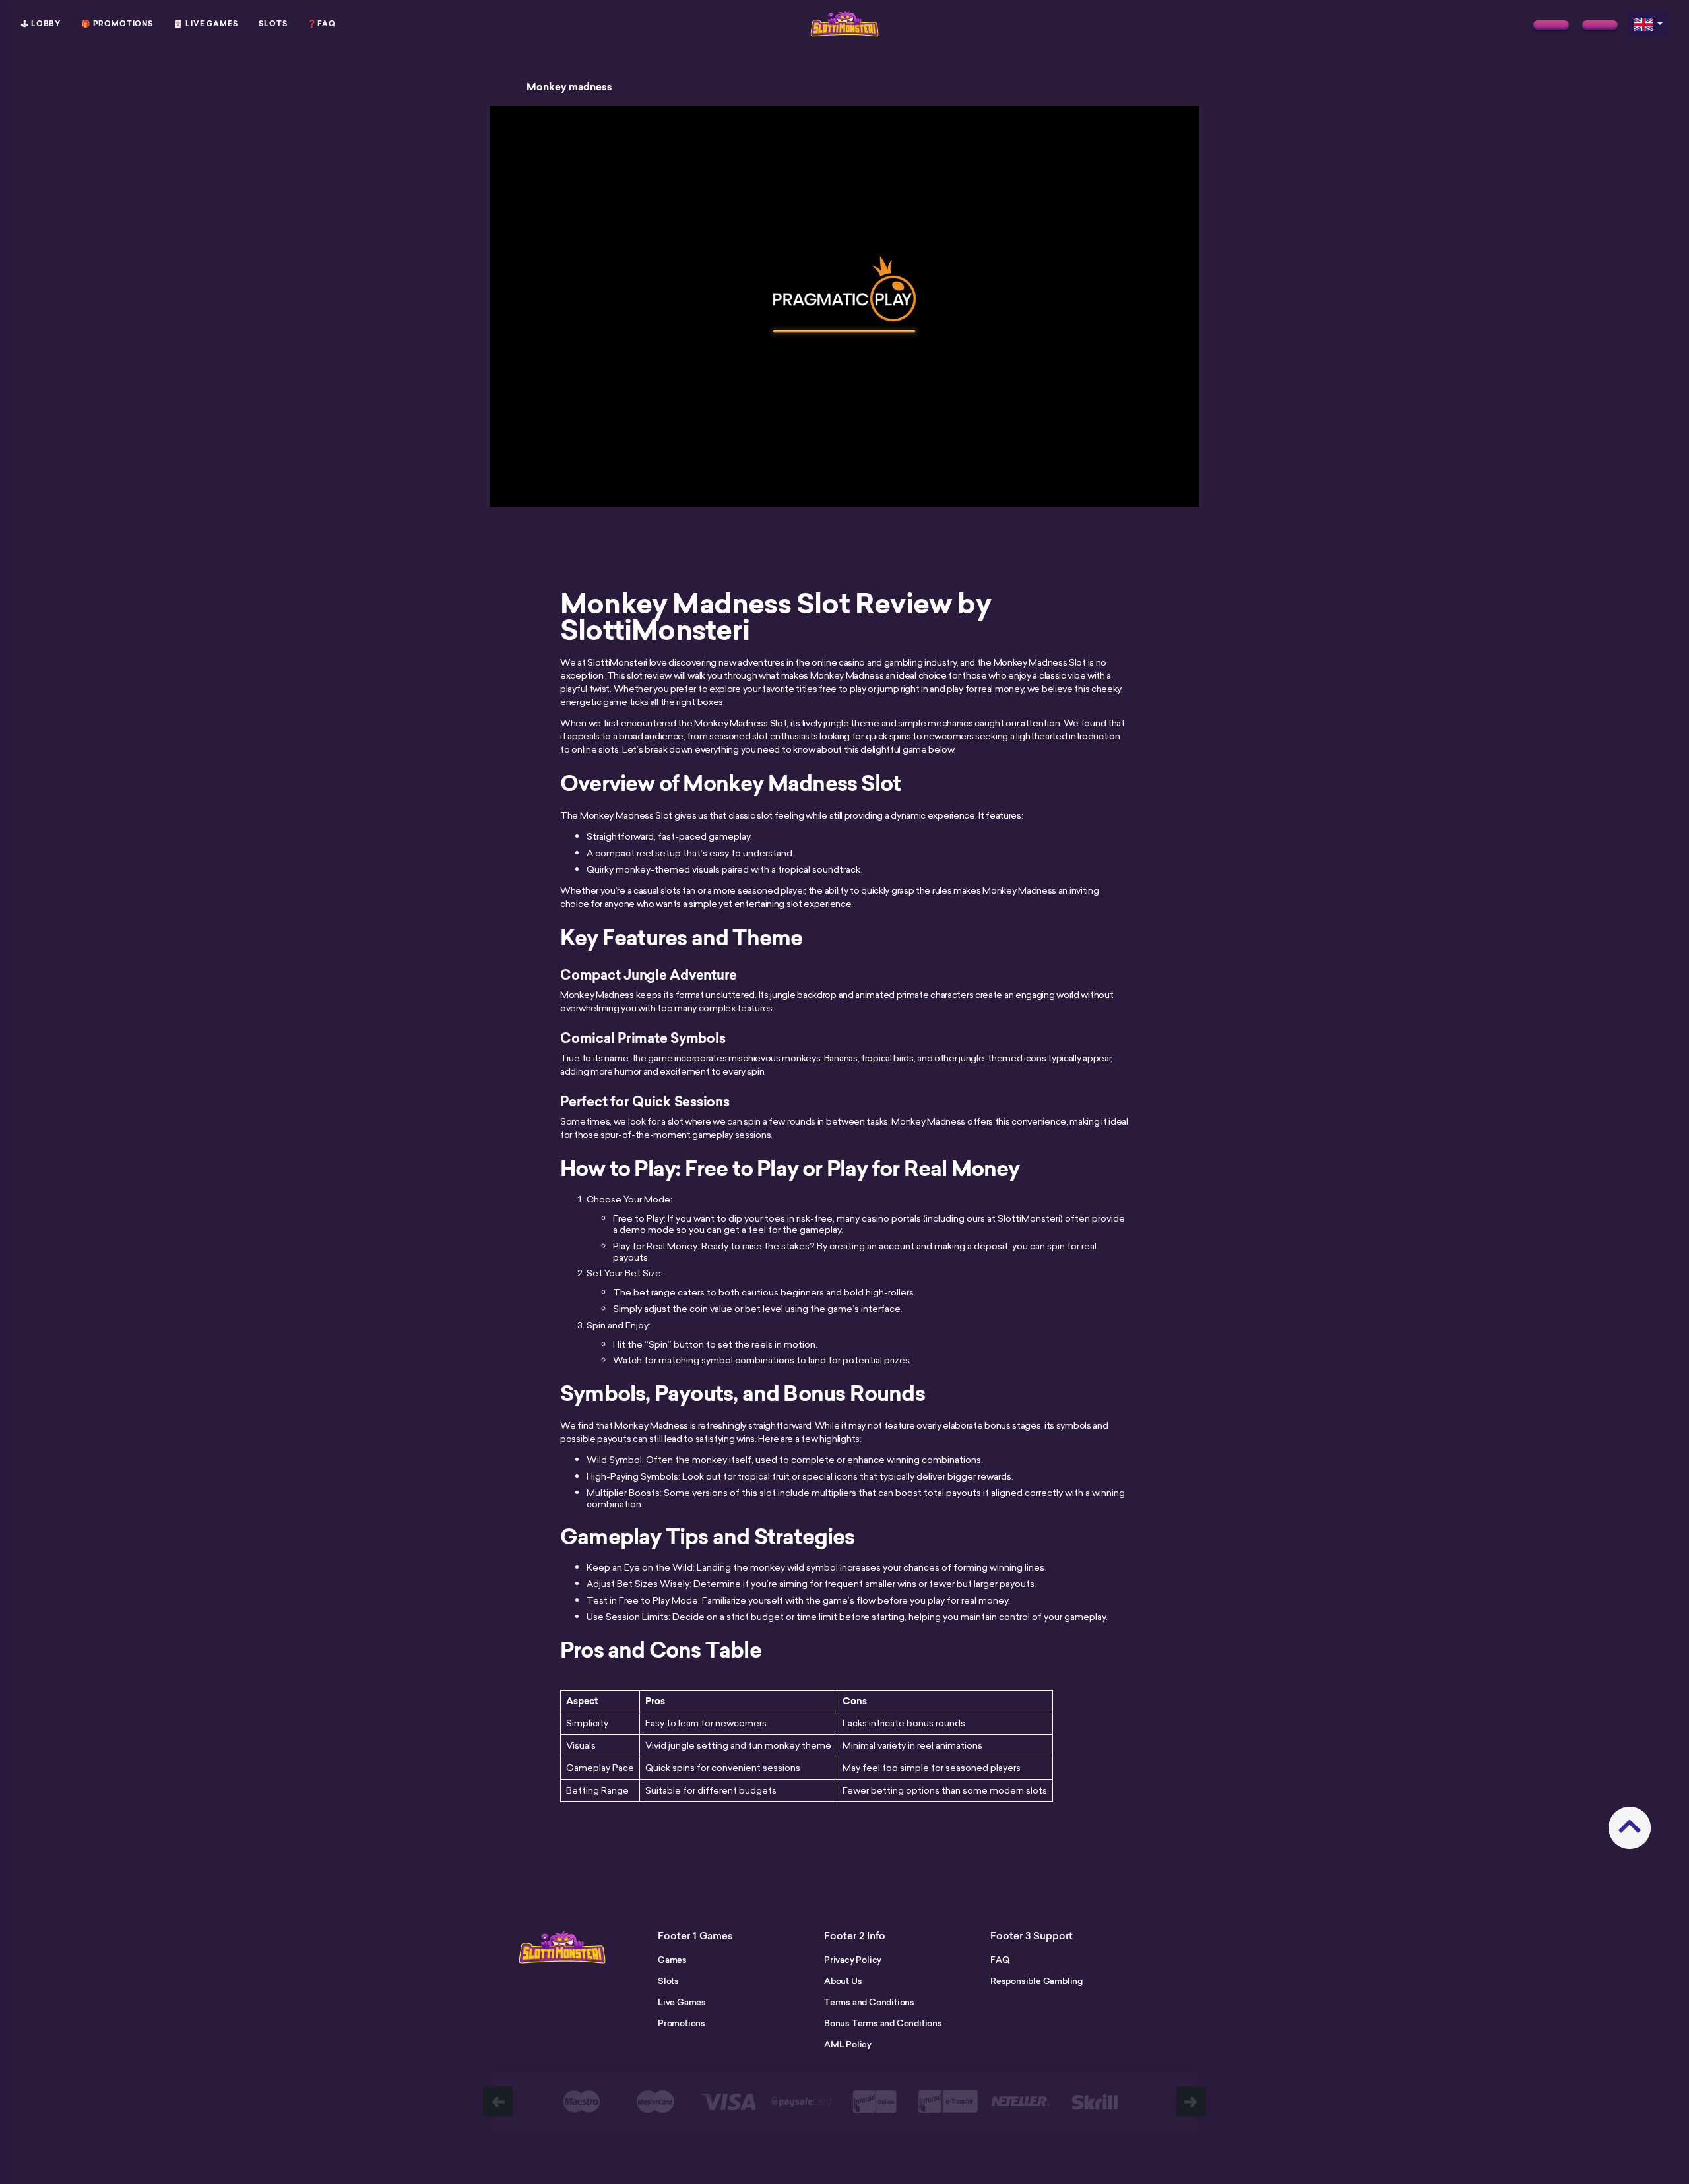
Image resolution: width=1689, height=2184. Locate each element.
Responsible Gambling (1036, 1981)
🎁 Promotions (117, 24)
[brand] (1551, 25)
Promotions (682, 2023)
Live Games (682, 2002)
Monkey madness (569, 87)
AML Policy (848, 2044)
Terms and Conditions (869, 2002)
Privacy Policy (853, 1960)
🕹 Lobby (41, 24)
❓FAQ (322, 24)
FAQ (1000, 1960)
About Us (843, 1981)
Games (672, 1960)
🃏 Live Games (206, 24)
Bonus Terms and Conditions (883, 2023)
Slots (273, 24)
